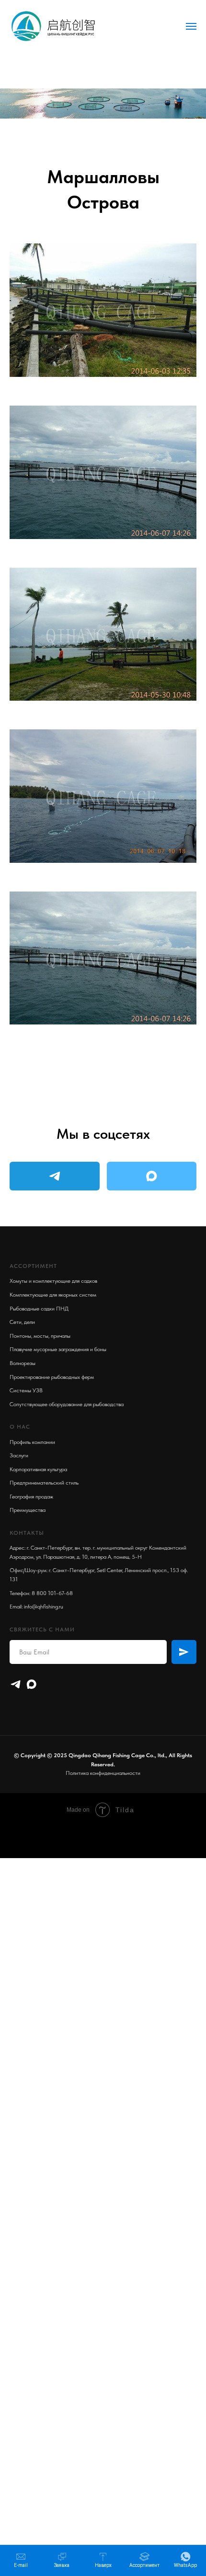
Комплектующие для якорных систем (53, 1295)
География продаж (31, 1497)
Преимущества (28, 1510)
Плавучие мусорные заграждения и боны (58, 1349)
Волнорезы (23, 1363)
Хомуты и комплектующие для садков (53, 1281)
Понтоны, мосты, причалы (40, 1336)
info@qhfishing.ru (44, 1607)
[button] (62, 2560)
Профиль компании (32, 1442)
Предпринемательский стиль (44, 1483)
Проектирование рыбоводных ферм (52, 1377)
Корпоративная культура (38, 1469)
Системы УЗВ (26, 1390)
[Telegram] (16, 1684)
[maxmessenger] (31, 1684)
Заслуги (19, 1455)
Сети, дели (22, 1322)
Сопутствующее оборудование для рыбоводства (67, 1404)
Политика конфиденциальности (103, 1773)
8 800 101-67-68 (52, 1593)
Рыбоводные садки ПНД (39, 1309)
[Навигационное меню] (191, 26)
